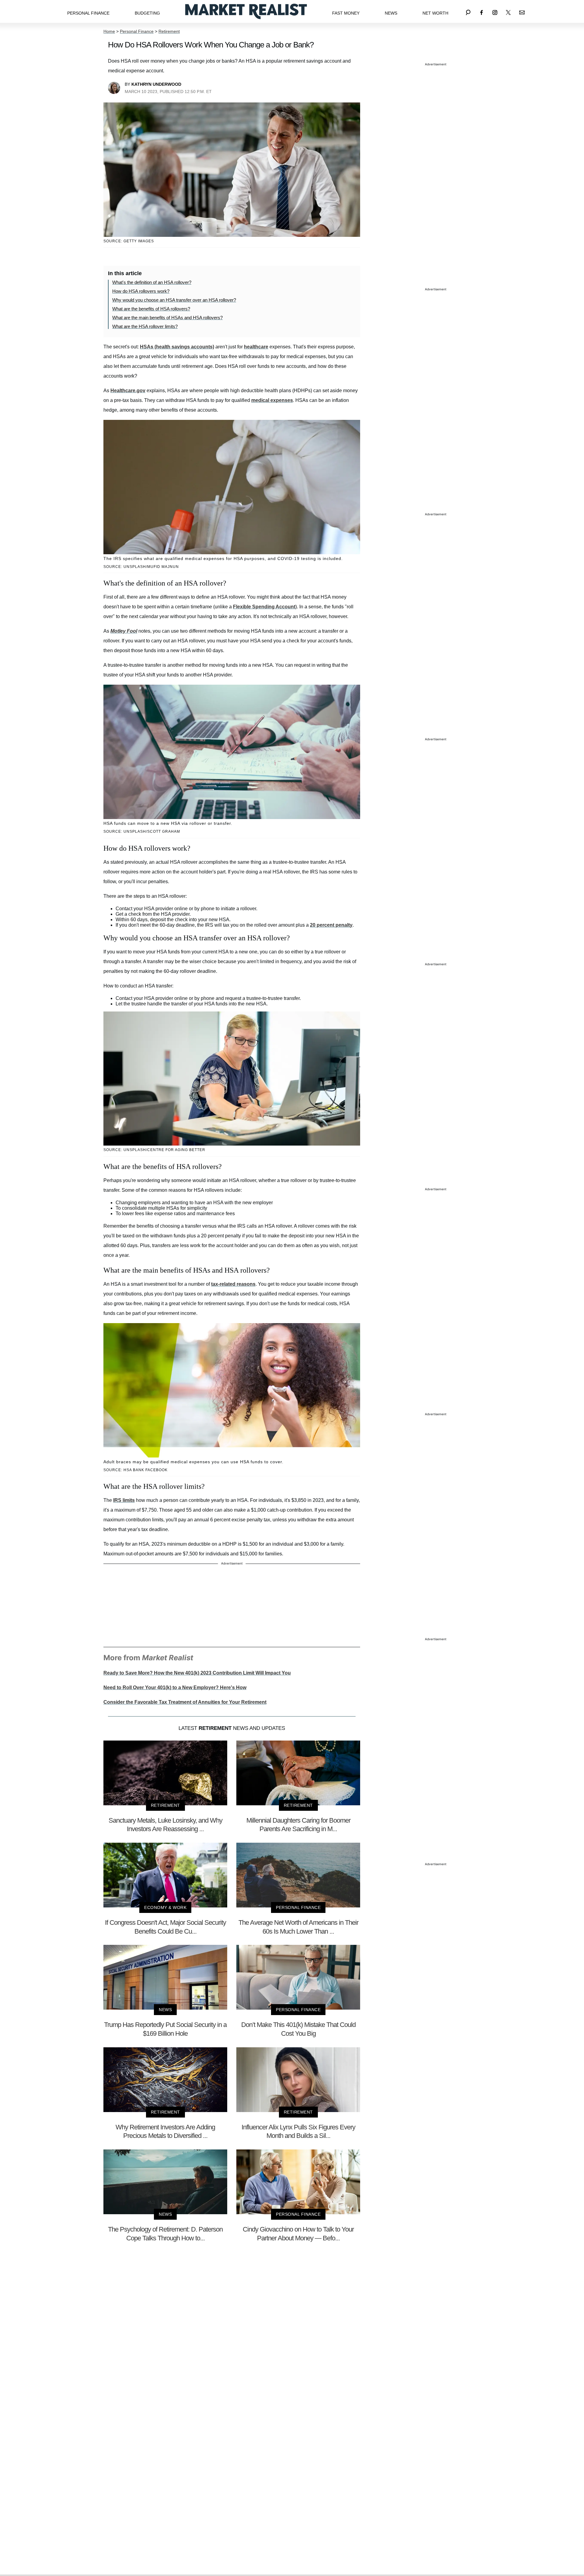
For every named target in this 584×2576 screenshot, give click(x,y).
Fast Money (346, 13)
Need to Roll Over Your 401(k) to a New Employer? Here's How (175, 1687)
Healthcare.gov (128, 391)
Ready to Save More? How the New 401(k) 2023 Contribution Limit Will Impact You (197, 1673)
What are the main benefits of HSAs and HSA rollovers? (167, 318)
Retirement (169, 31)
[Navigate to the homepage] (246, 11)
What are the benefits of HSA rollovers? (151, 309)
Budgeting (147, 13)
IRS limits (124, 1500)
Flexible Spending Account (264, 607)
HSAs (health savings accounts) (177, 347)
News (391, 13)
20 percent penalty (331, 925)
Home (109, 31)
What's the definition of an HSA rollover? (152, 282)
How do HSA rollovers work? (141, 291)
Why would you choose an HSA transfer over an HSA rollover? (174, 300)
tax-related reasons (233, 1284)
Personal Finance (88, 13)
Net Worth (435, 13)
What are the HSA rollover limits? (145, 326)
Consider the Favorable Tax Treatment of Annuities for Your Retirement (185, 1702)
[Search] (468, 11)
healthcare (256, 347)
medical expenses (272, 400)
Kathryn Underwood (156, 84)
